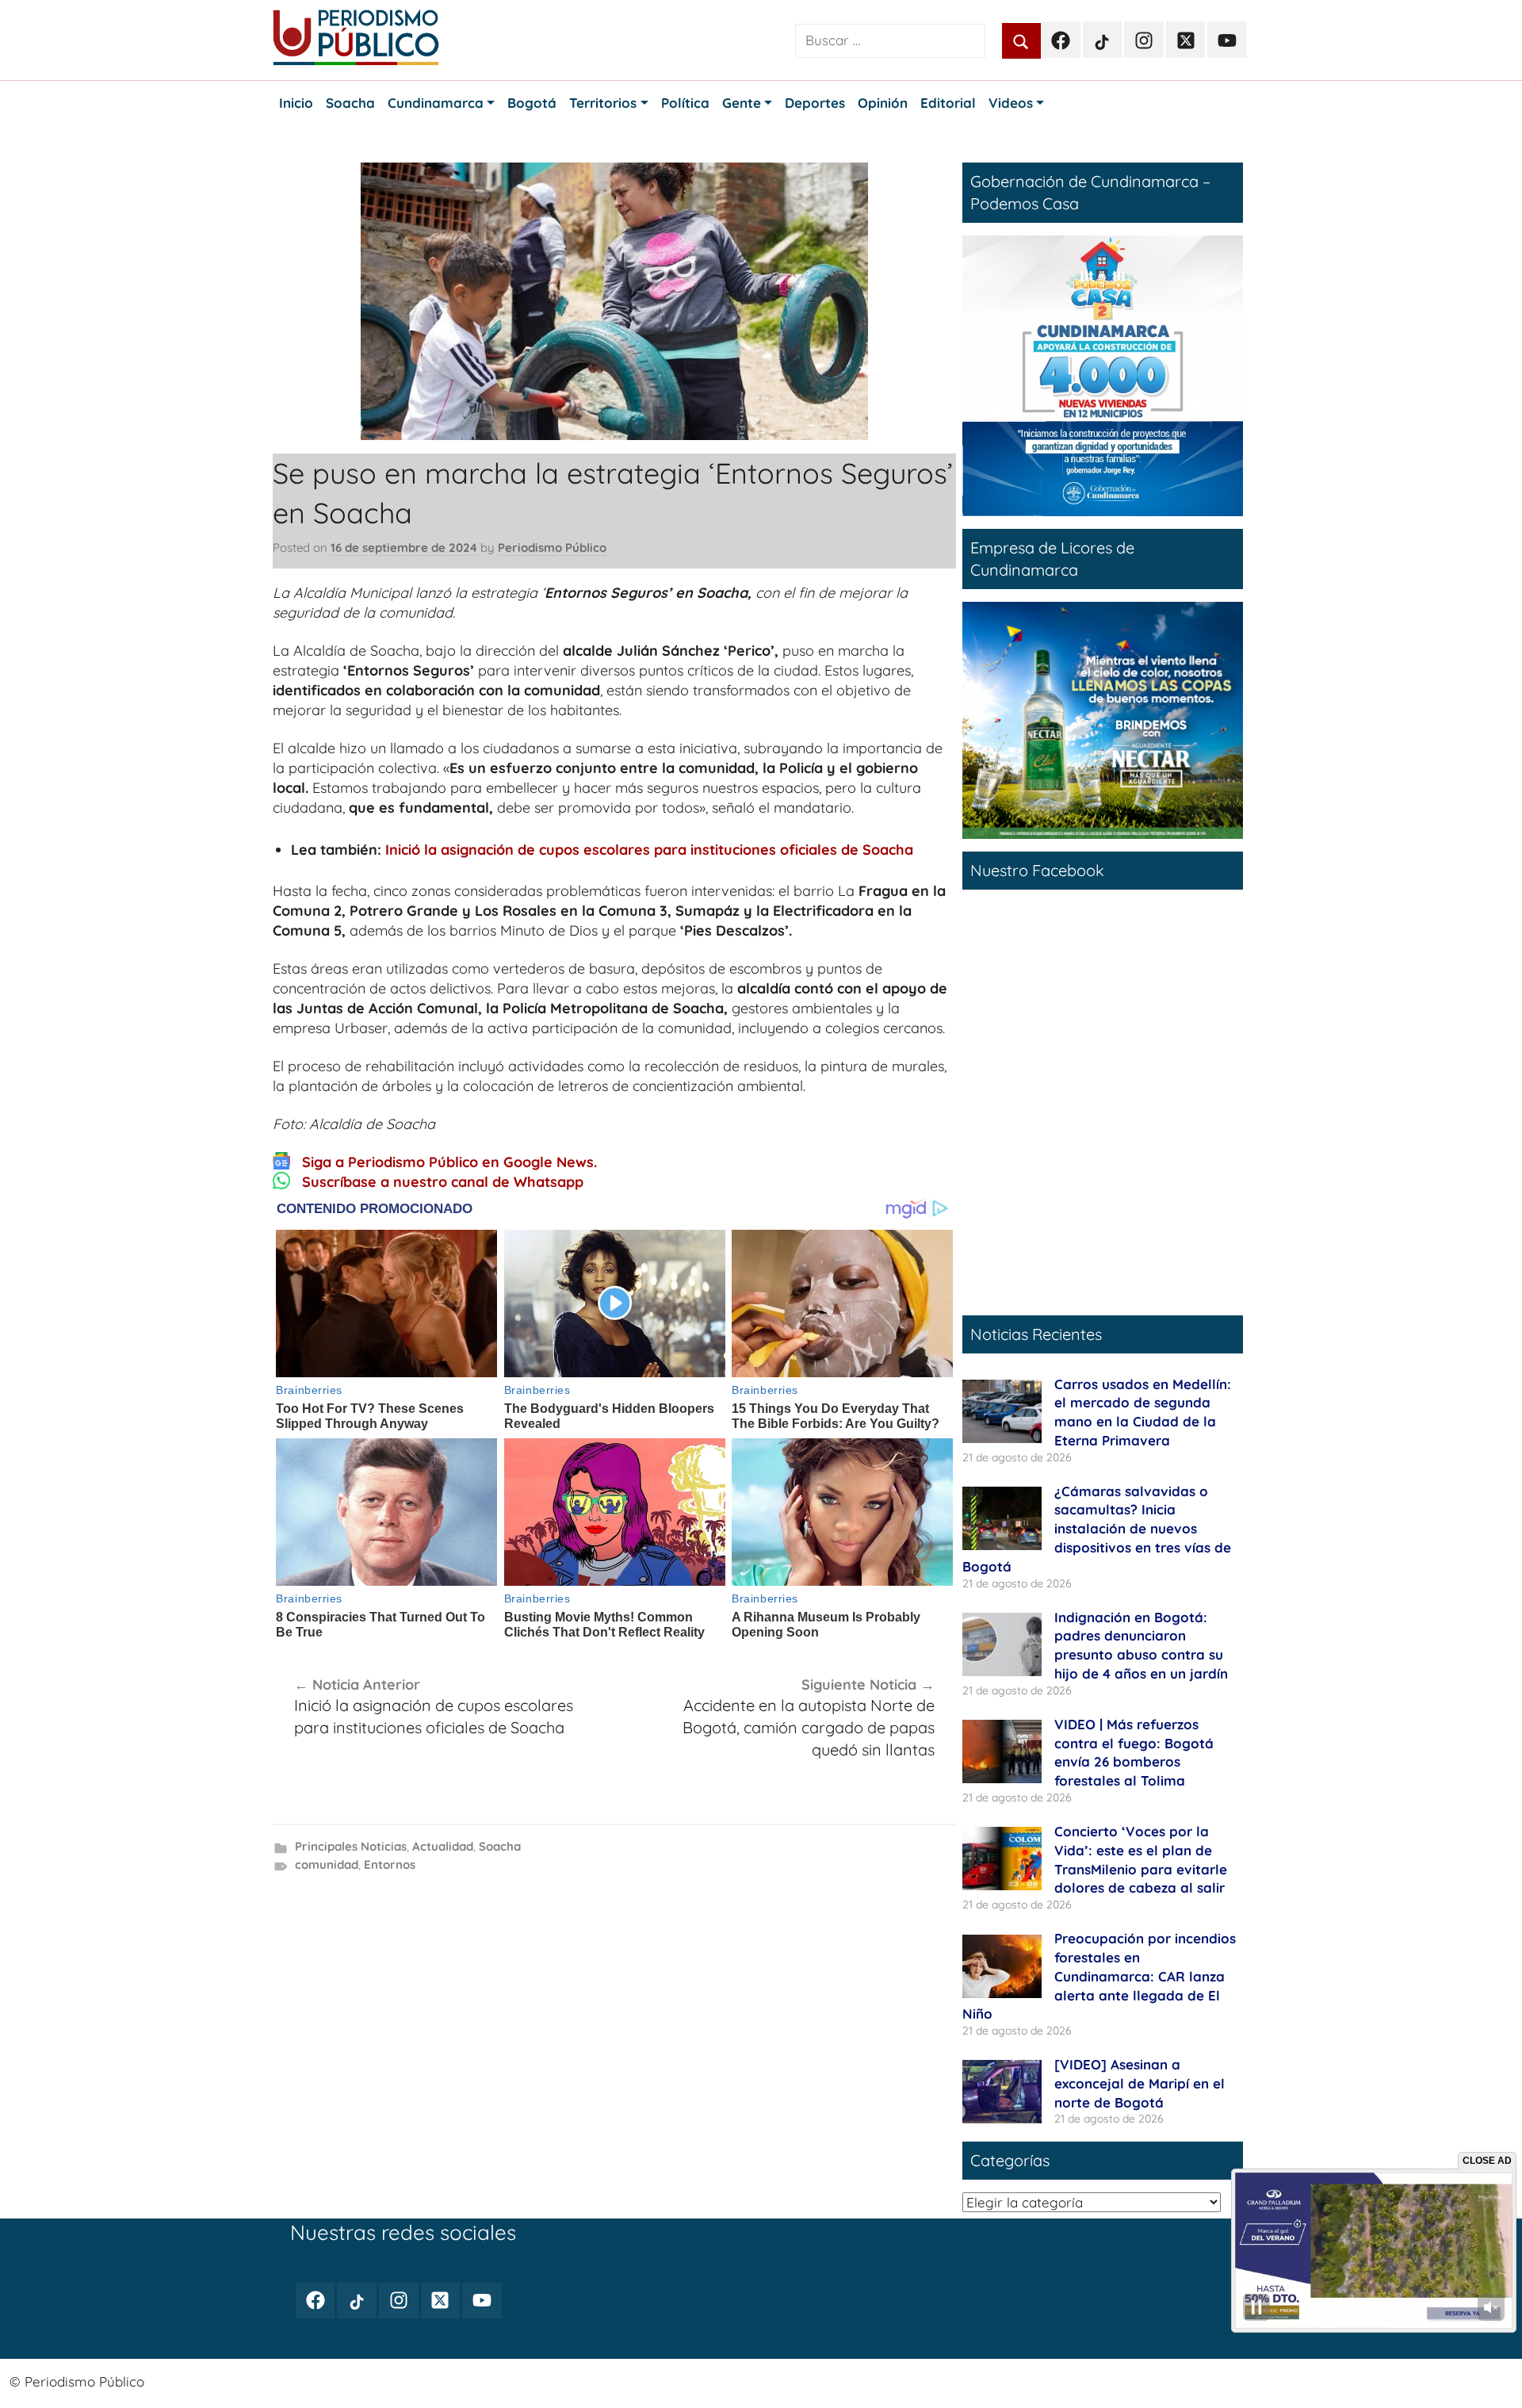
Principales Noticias (351, 1846)
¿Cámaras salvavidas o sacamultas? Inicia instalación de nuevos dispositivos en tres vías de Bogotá (1097, 1529)
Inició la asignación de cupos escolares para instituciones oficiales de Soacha (649, 850)
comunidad (327, 1864)
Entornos (390, 1864)
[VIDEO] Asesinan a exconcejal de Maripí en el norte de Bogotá (1140, 2083)
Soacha (500, 1846)
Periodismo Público (552, 547)
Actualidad (443, 1846)
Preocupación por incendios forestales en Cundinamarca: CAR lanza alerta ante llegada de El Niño (1099, 1976)
